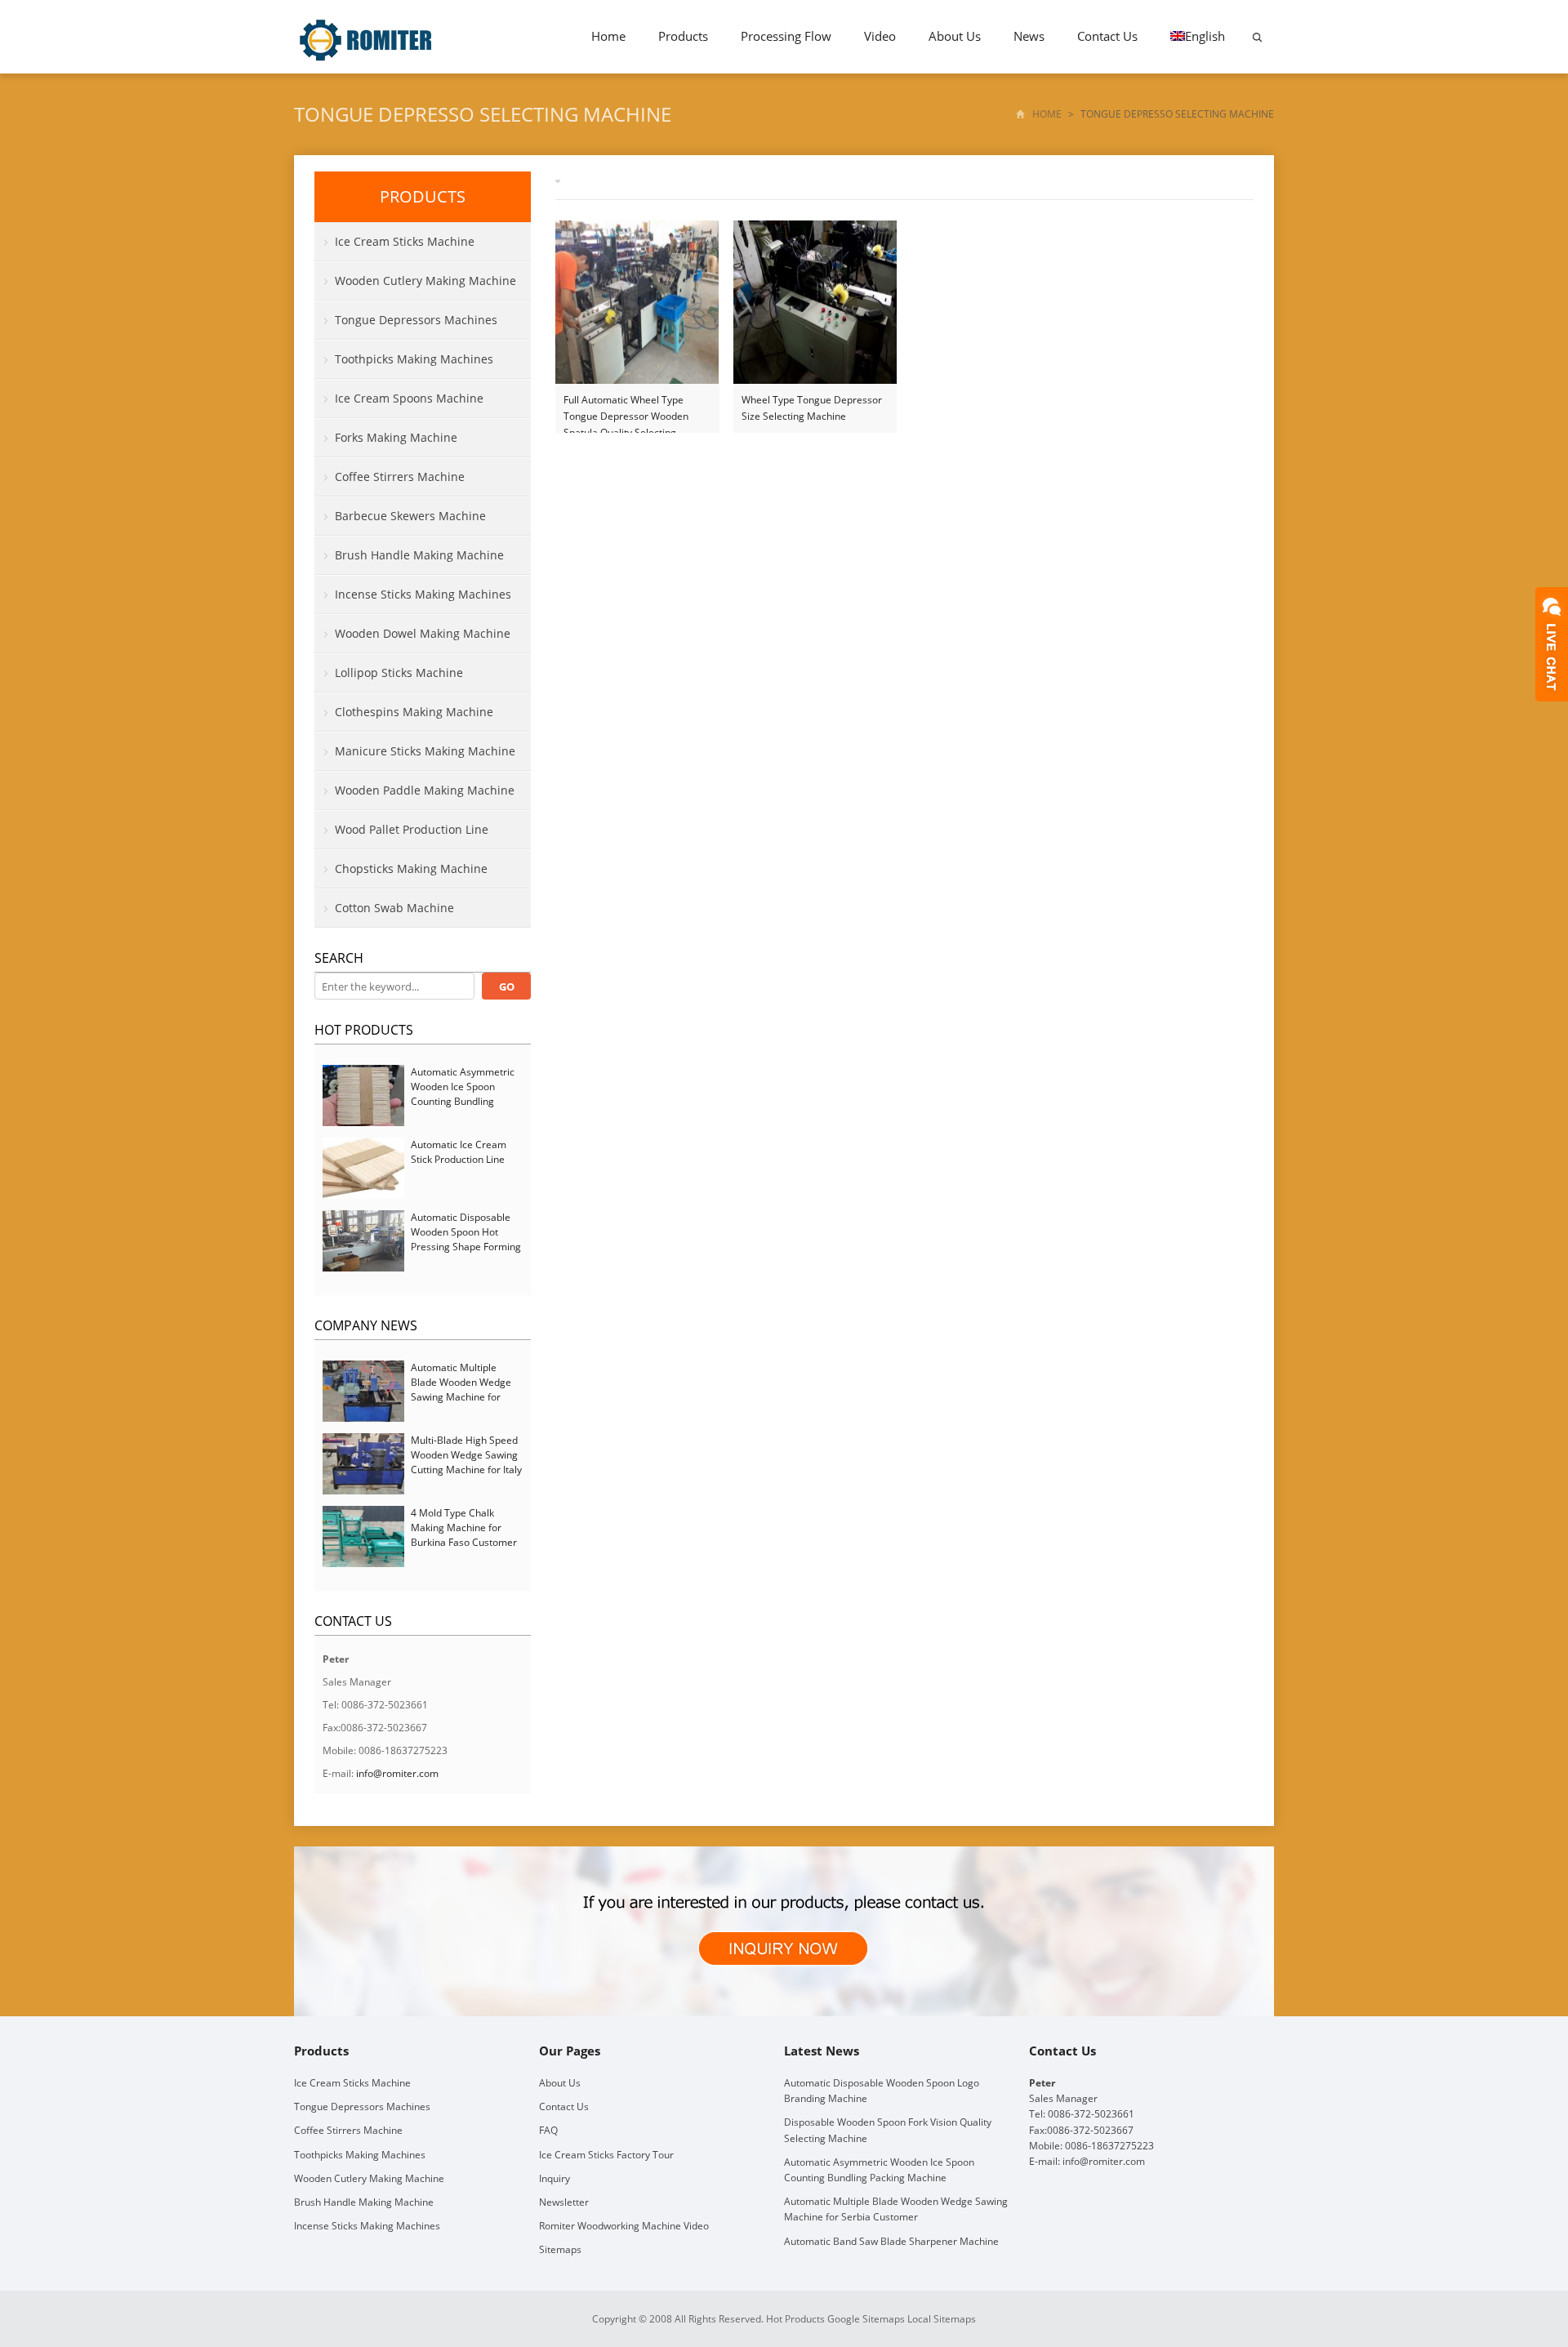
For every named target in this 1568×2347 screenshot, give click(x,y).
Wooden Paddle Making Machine (425, 790)
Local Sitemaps (942, 2319)
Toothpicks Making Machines (414, 359)
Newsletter (564, 2202)
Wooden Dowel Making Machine (423, 633)
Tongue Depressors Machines (416, 320)
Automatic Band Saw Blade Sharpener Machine (891, 2241)
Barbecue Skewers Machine (410, 516)
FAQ (548, 2130)
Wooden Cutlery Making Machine (425, 281)
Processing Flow (786, 36)
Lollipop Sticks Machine (399, 672)
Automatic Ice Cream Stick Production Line (459, 1152)
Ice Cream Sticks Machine (405, 241)
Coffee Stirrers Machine (400, 477)
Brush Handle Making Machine (419, 555)
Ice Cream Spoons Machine (409, 398)
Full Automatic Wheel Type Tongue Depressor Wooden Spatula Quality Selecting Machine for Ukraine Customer (634, 409)
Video (880, 36)
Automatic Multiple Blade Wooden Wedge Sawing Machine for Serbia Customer (461, 1389)
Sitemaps (560, 2249)
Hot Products (364, 1030)
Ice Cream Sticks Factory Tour (606, 2155)
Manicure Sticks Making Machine (425, 751)
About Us (955, 36)
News (1029, 36)
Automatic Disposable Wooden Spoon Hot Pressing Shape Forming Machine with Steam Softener (466, 1247)
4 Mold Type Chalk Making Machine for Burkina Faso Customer (464, 1528)
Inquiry (555, 2178)
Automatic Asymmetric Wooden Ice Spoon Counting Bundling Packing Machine (463, 1094)
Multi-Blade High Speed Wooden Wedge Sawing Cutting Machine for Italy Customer (466, 1462)
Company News (366, 1325)
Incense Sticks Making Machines (423, 594)
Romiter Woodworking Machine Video (624, 2226)
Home (608, 36)
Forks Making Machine (396, 437)
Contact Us (1107, 36)
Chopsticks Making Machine (411, 868)
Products (683, 36)
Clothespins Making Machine (414, 712)
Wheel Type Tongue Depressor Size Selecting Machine (812, 408)
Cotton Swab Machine (394, 908)
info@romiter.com (397, 1773)
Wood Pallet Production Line (412, 829)
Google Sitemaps (866, 2319)
